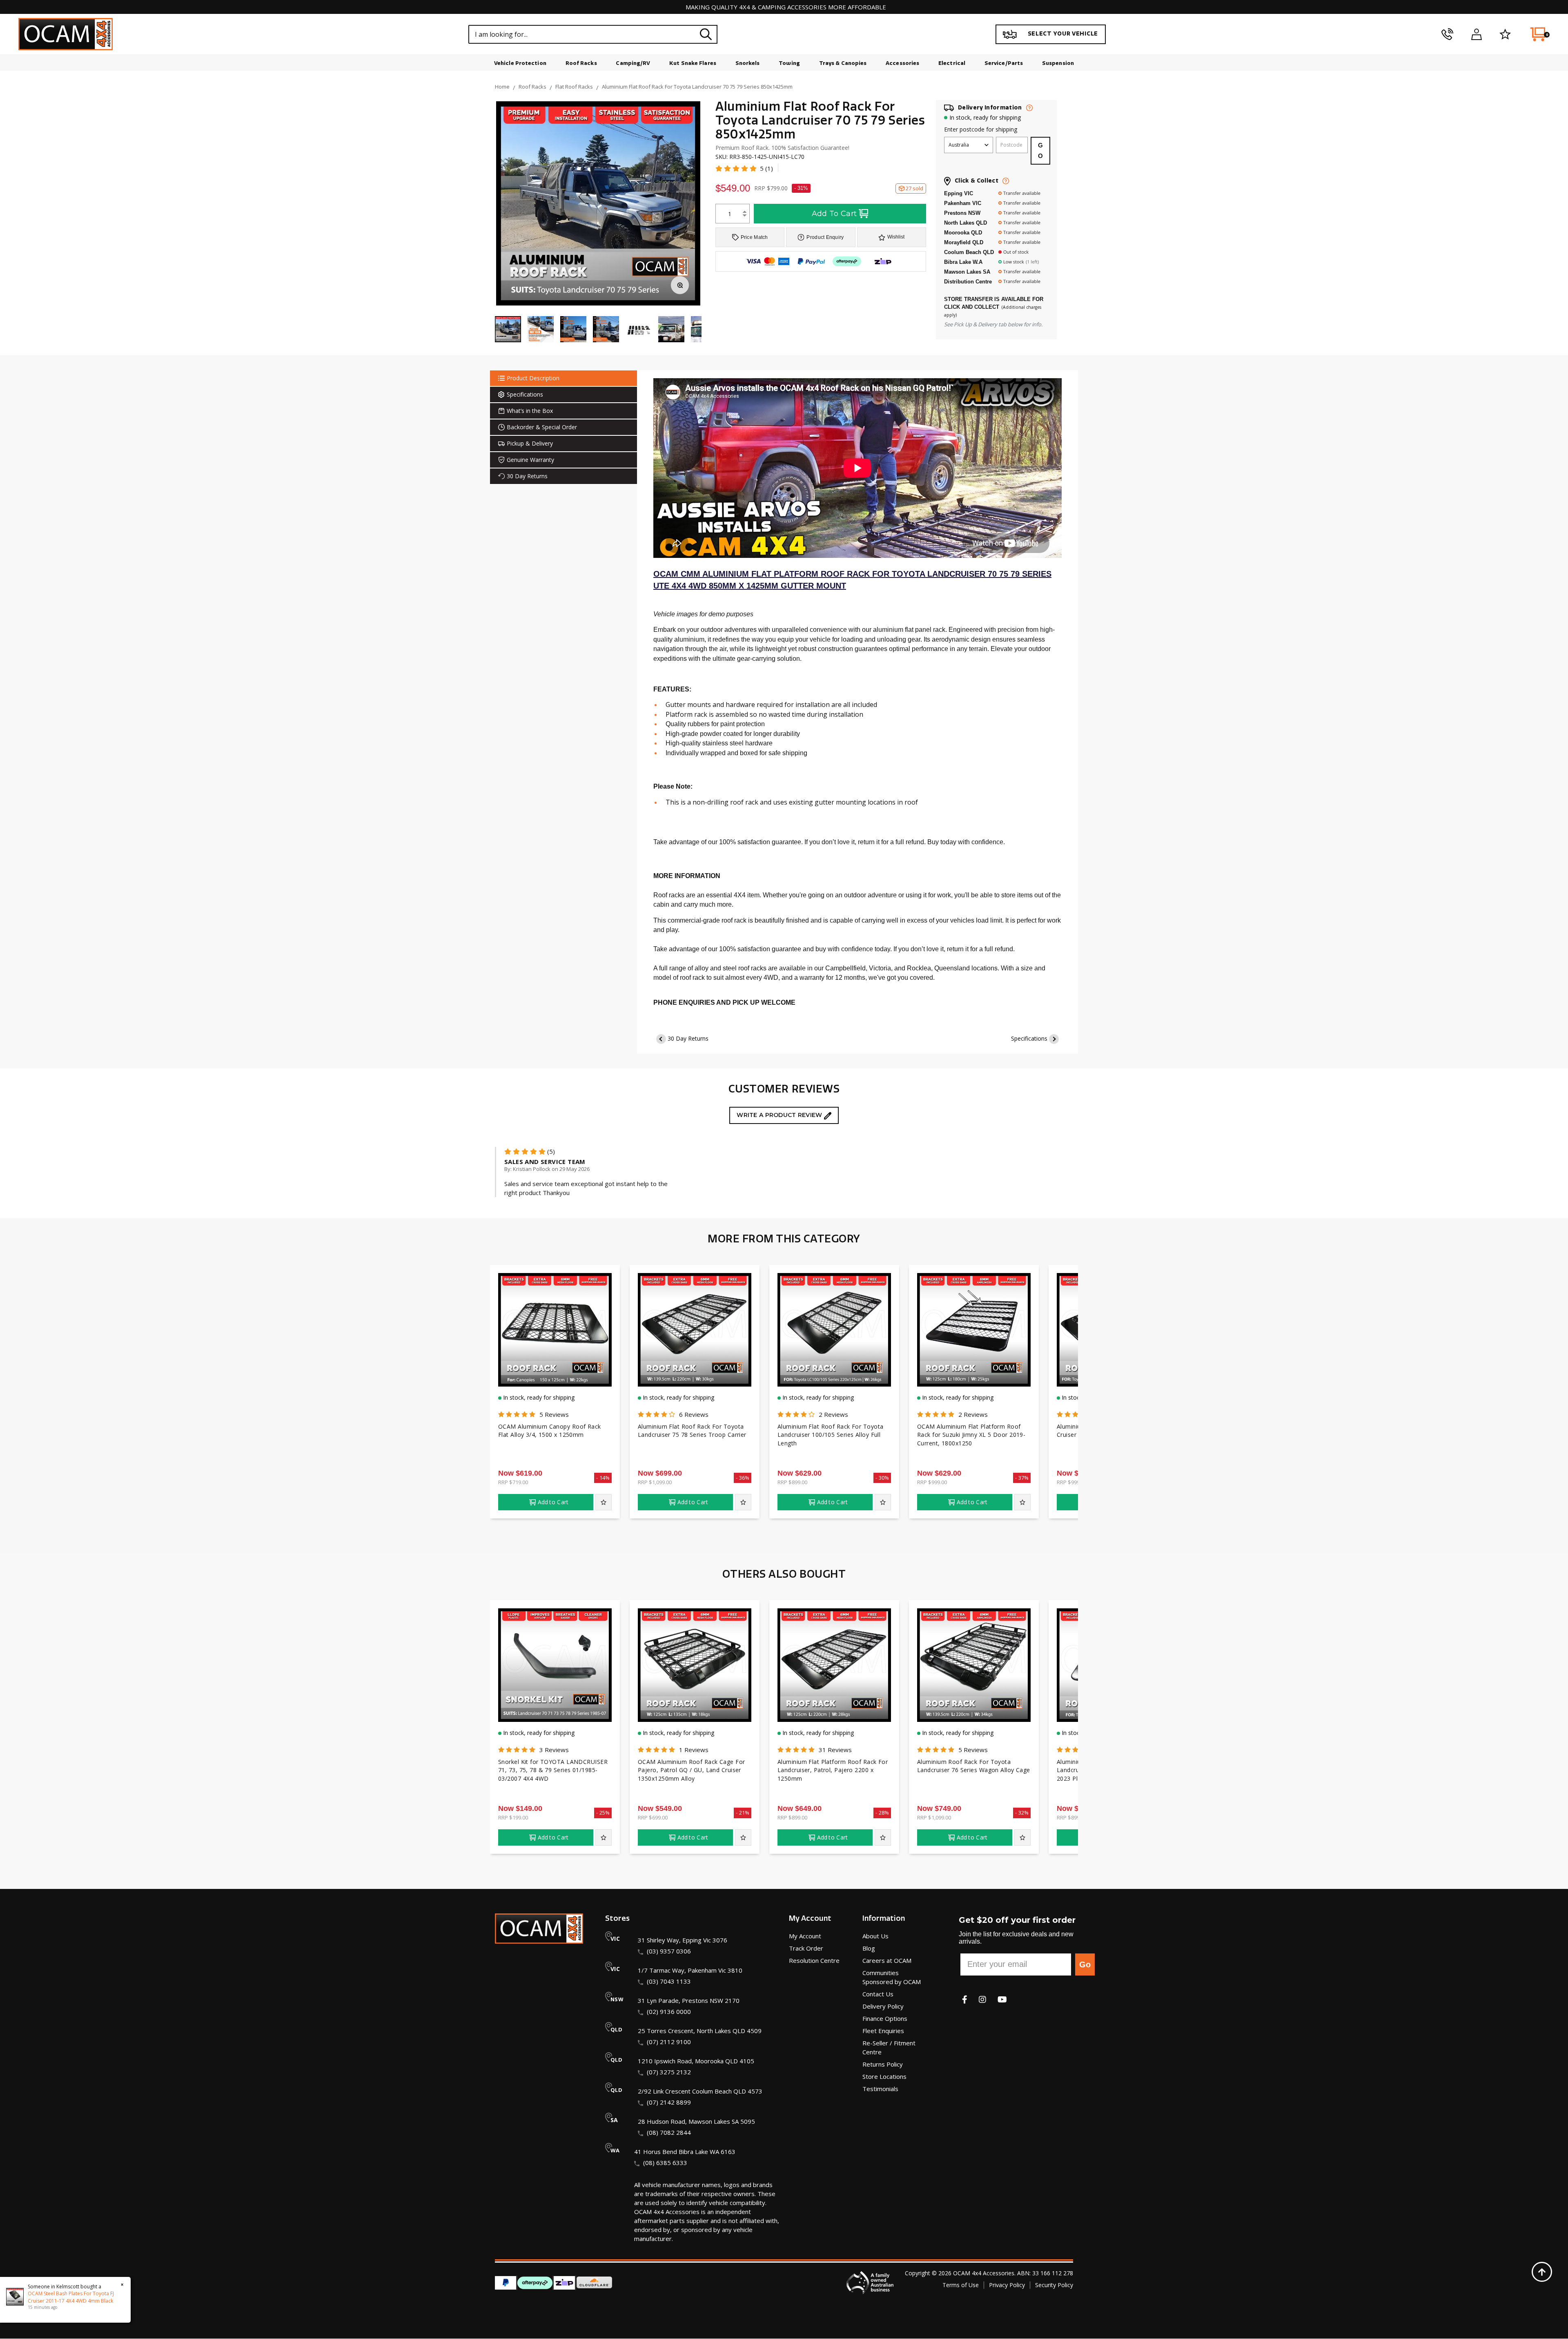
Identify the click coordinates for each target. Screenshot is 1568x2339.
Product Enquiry (825, 237)
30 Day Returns (688, 1038)
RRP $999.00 (932, 1482)
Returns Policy (883, 2064)
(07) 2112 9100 (669, 2042)
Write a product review (780, 1115)
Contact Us (878, 1994)
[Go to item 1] (508, 330)
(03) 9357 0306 (669, 1951)
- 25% (603, 1813)
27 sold (914, 188)
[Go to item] (541, 330)
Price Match (754, 237)
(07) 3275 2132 (669, 2072)
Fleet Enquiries (883, 2031)
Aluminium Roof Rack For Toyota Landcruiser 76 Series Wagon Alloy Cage (974, 1766)
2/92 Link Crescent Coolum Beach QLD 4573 (700, 2091)
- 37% (1022, 1478)
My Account (805, 1936)
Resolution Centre (814, 1960)
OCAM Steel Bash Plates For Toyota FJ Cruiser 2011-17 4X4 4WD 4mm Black (71, 2297)
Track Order (806, 1948)
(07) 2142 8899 (669, 2102)
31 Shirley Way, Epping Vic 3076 (683, 1940)
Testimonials (880, 2089)
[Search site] (706, 34)
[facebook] (965, 1999)
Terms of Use (961, 2285)
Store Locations (884, 2076)
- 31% (801, 188)
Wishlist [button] (896, 237)
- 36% (743, 1478)
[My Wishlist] (1505, 34)
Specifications (1029, 1038)
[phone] (1447, 34)
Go (1085, 1964)
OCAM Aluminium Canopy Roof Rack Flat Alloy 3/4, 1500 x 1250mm (550, 1431)
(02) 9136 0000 (669, 2011)
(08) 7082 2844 (669, 2132)
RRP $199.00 (513, 1817)
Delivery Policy (883, 2006)
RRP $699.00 (653, 1817)
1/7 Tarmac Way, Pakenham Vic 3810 (690, 1970)
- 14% (603, 1478)
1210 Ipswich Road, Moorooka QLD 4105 (696, 2061)
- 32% (1022, 1813)
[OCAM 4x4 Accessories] (66, 34)
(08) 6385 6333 (665, 2163)
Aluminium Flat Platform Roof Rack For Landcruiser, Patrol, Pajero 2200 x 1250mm (833, 1770)
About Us (875, 1936)
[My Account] (1476, 34)
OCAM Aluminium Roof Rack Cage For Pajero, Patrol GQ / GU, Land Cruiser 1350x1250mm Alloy (692, 1770)
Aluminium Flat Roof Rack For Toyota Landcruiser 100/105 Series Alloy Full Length (830, 1435)
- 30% (882, 1478)
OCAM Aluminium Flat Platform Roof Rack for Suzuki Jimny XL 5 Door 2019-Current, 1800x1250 (971, 1435)
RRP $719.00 (513, 1482)
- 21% (743, 1813)
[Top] (1542, 2272)
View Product (555, 1370)
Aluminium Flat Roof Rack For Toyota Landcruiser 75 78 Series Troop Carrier (692, 1431)
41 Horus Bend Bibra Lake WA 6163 (685, 2152)
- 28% (882, 1813)
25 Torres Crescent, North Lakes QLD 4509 (700, 2031)
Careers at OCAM (887, 1960)
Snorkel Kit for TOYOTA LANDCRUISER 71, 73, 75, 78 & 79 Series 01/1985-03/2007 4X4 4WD (553, 1770)
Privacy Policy (1007, 2285)
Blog (869, 1948)
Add (553, 1502)
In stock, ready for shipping (985, 117)
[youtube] (1002, 1999)
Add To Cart (834, 214)
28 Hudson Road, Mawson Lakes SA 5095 (696, 2121)
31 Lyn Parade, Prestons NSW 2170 (689, 2000)
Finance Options (885, 2018)
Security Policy (1054, 2285)
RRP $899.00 (792, 1482)
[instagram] (982, 1999)
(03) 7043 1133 (669, 1981)
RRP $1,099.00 (655, 1482)
